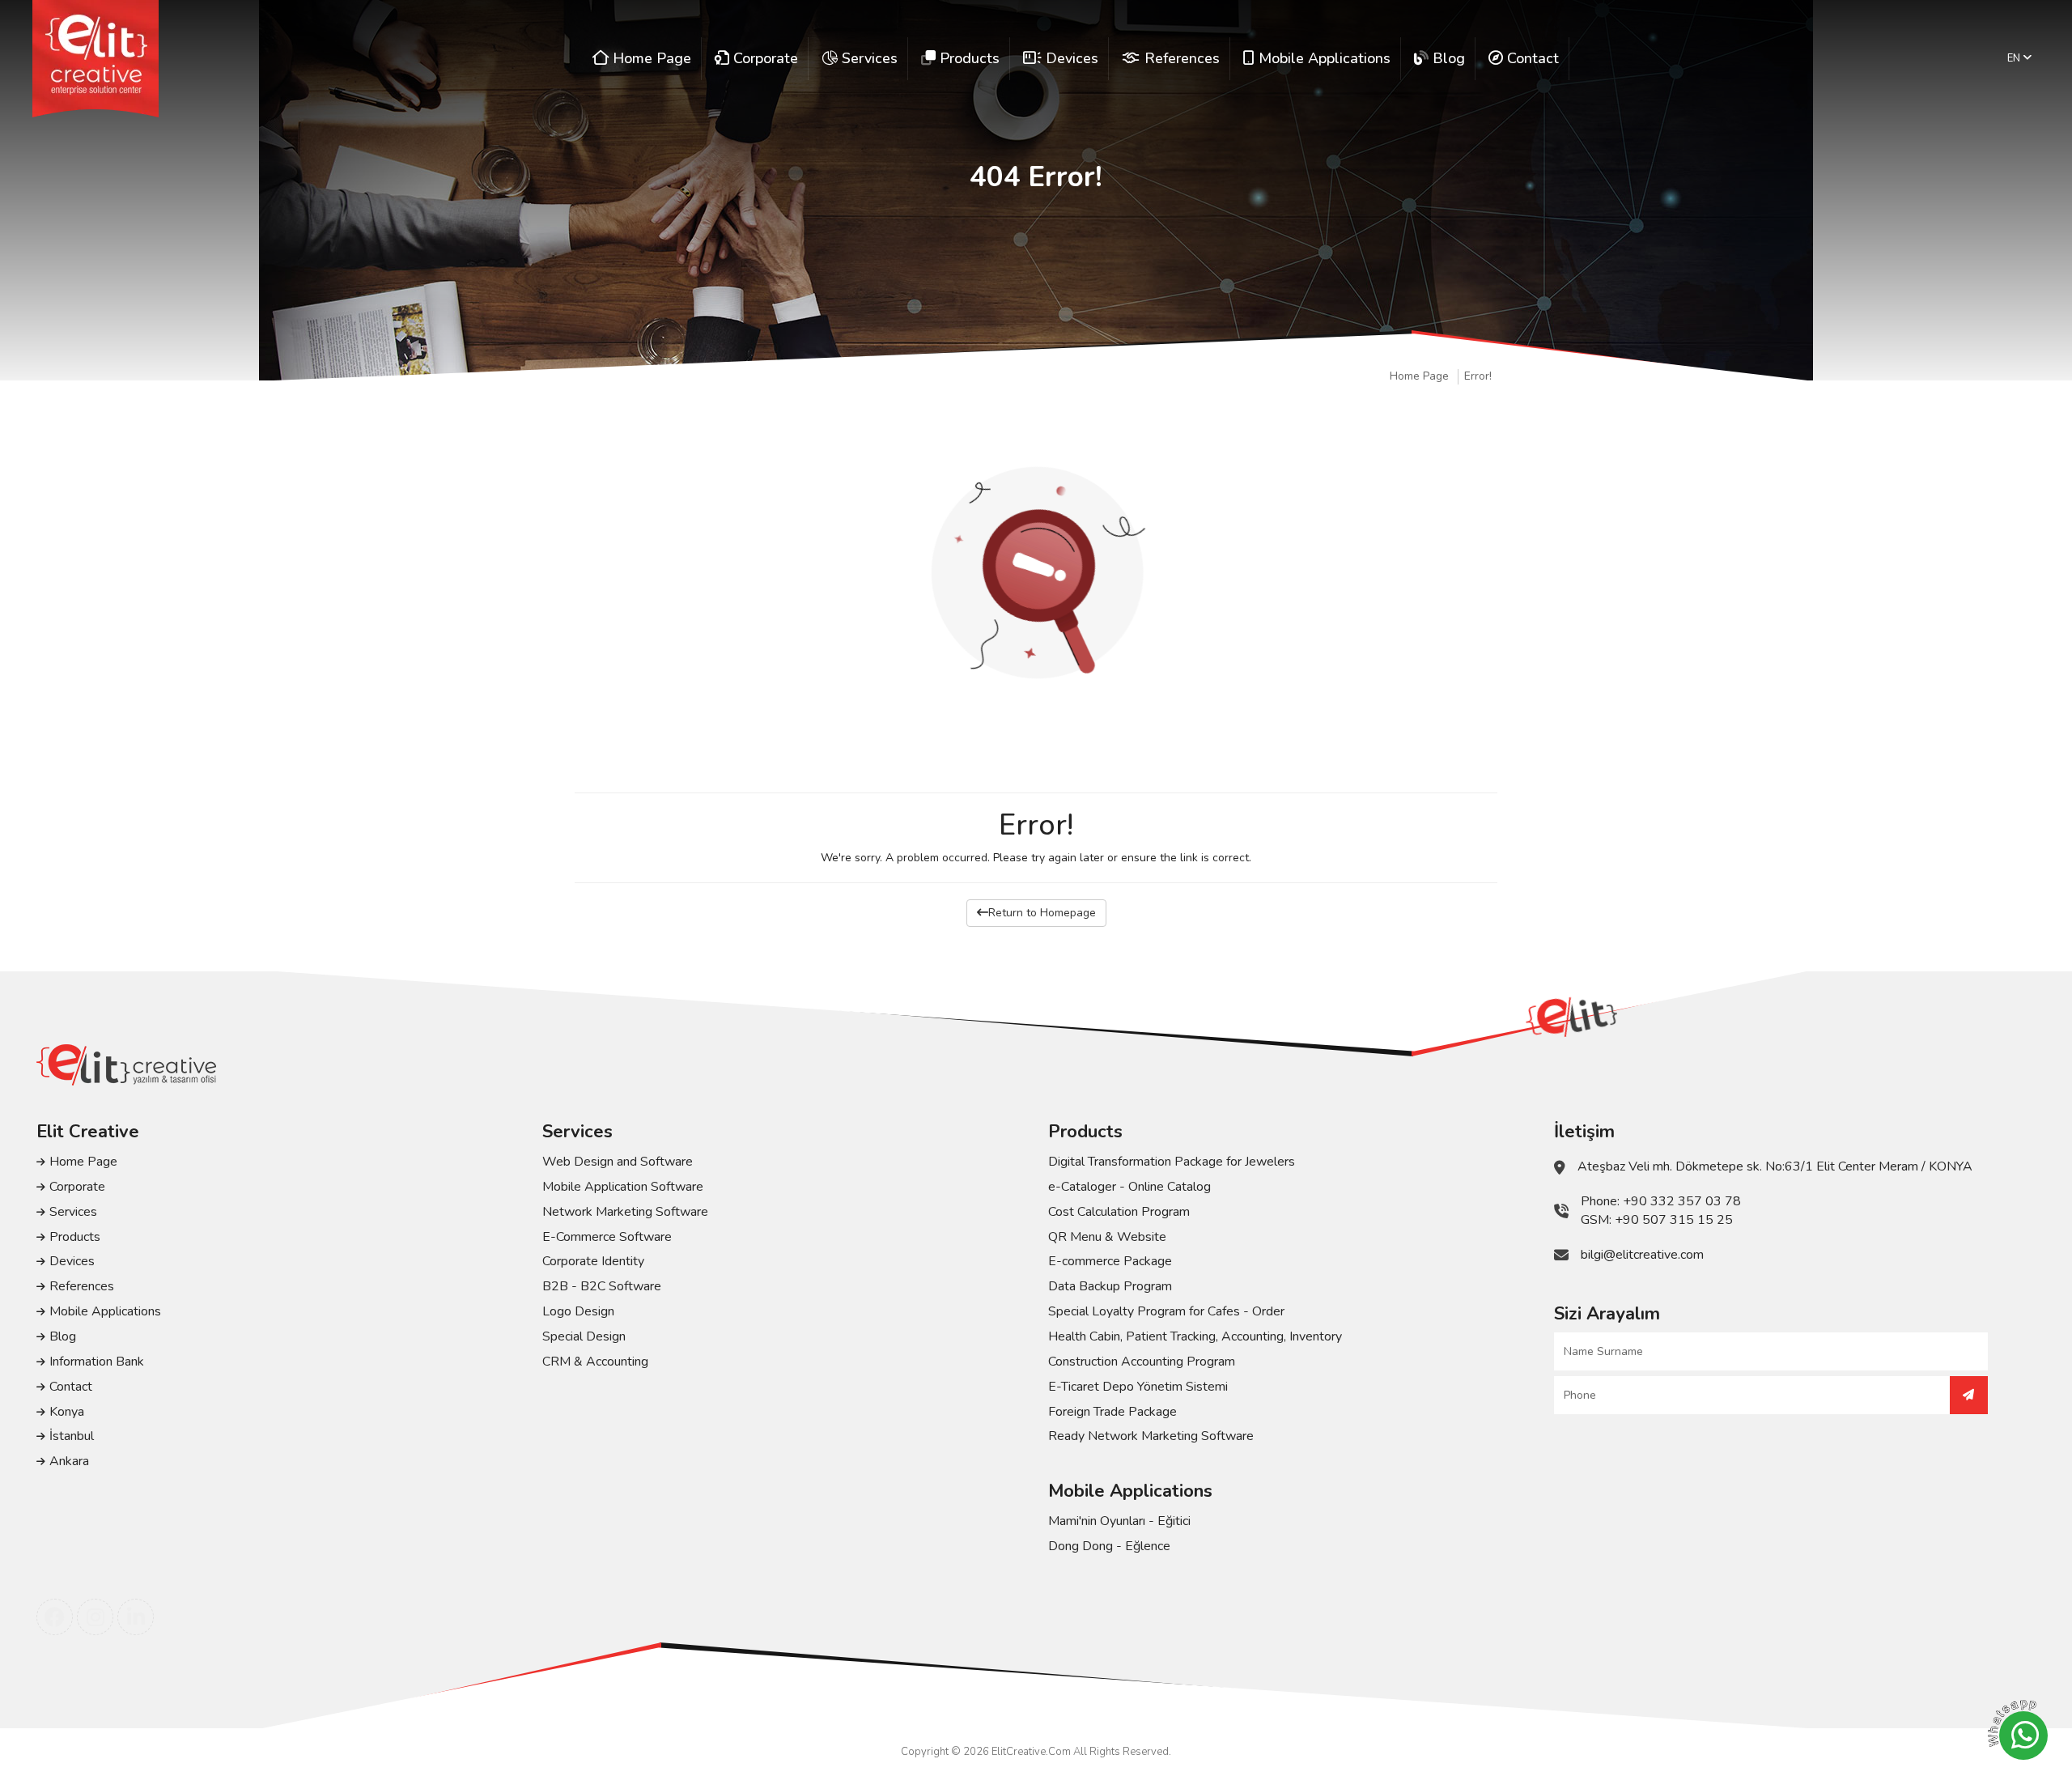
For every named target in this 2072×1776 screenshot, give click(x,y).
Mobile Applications (105, 1311)
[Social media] (55, 1617)
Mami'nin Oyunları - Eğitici (1119, 1521)
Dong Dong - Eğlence (1109, 1546)
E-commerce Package (1110, 1261)
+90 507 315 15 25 (1674, 1220)
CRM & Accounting (595, 1362)
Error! (1478, 376)
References (82, 1286)
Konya (67, 1412)
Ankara (69, 1461)
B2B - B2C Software (602, 1286)
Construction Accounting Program (1142, 1362)
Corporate (77, 1187)
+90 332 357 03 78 (1682, 1201)
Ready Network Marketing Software (1151, 1436)
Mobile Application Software (623, 1187)
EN (2015, 58)
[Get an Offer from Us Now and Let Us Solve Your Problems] (1969, 1395)
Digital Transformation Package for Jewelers (1172, 1162)
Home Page (1419, 376)
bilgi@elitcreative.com (1642, 1255)
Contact (71, 1387)
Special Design (584, 1336)
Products (75, 1237)
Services (73, 1212)
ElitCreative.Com (1031, 1752)
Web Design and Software (618, 1162)
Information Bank (97, 1362)
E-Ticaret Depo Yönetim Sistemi (1138, 1387)
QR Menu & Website (1107, 1237)
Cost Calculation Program (1119, 1212)
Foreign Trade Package (1112, 1412)
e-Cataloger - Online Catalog (1129, 1187)
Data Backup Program (1110, 1286)
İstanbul (72, 1436)
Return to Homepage (1042, 913)
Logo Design (578, 1311)
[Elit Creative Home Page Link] (96, 59)
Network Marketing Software (625, 1212)
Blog (63, 1336)
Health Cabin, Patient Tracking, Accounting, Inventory (1195, 1336)
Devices (72, 1261)
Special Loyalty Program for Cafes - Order (1166, 1311)
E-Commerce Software (607, 1237)
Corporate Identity (593, 1261)
